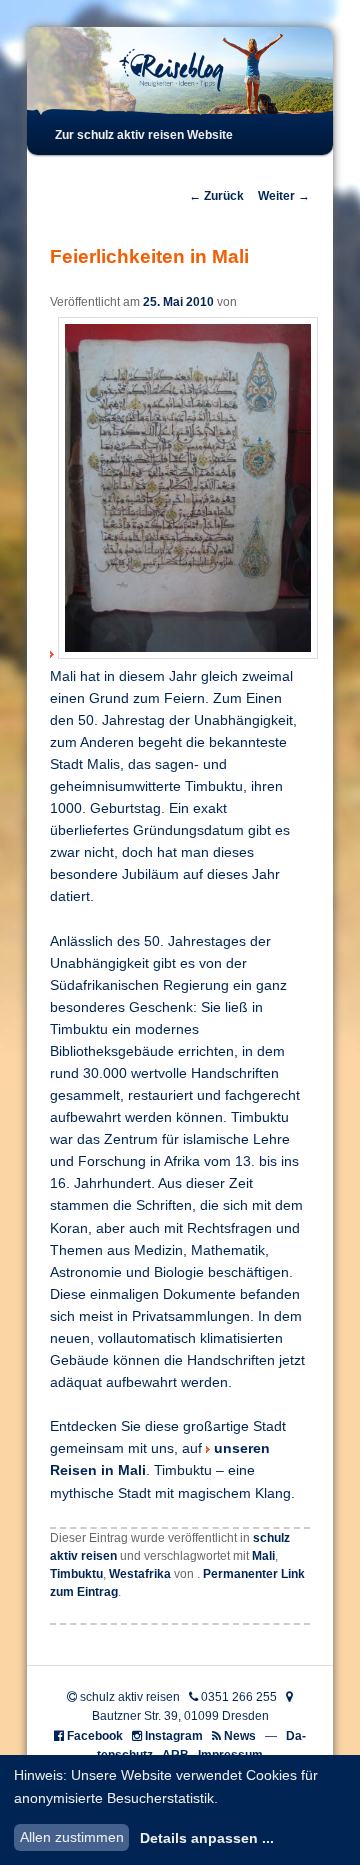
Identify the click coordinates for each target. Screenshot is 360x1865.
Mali (263, 1556)
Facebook (95, 1736)
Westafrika (140, 1574)
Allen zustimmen (72, 1837)
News (240, 1736)
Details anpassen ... (207, 1838)
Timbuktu (76, 1574)
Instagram (174, 1736)
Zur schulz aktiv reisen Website (144, 135)
